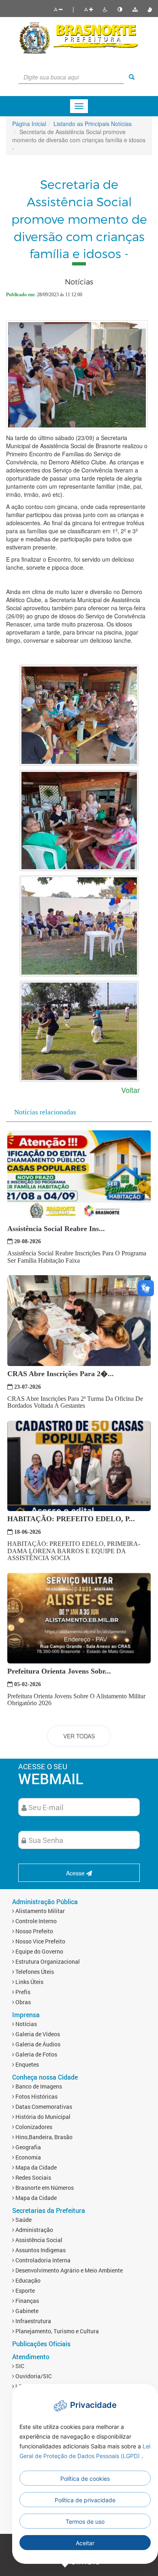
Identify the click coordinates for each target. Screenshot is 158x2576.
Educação (27, 2280)
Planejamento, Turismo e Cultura (57, 2331)
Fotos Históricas (36, 2096)
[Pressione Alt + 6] (120, 9)
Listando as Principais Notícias (93, 124)
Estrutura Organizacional (47, 1961)
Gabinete (26, 2311)
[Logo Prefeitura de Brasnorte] (79, 37)
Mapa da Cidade (35, 2167)
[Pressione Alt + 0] (150, 9)
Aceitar (85, 2543)
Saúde (23, 2220)
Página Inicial (29, 124)
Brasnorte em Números (44, 2188)
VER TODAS (79, 1736)
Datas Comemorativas (43, 2107)
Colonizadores (33, 2127)
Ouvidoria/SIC (33, 2376)
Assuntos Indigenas (40, 2250)
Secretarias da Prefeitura (49, 2210)
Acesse (76, 1873)
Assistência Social (38, 2240)
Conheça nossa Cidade (45, 2077)
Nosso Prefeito (34, 1931)
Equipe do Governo (39, 1951)
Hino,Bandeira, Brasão (43, 2137)
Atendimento (31, 2357)
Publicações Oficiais (41, 2344)
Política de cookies (85, 2479)
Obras (22, 2002)
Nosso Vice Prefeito (40, 1941)
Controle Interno (35, 1921)
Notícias (26, 2024)
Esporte (25, 2291)
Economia (28, 2157)
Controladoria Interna (42, 2260)
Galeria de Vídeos (37, 2034)
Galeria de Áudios (37, 2044)
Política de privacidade (85, 2500)
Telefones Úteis (34, 1972)
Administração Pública (45, 1902)
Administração (34, 2230)
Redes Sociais (33, 2177)
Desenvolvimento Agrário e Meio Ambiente (68, 2270)
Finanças (27, 2301)
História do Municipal (42, 2117)
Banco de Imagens (38, 2086)
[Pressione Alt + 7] (135, 9)
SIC (19, 2366)
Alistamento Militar (39, 1911)
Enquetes (27, 2064)
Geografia (28, 2147)
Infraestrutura (33, 2321)
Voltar (130, 1090)
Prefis (22, 1992)
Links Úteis (29, 1982)
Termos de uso (85, 2521)
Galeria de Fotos (36, 2054)
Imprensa (26, 2015)
